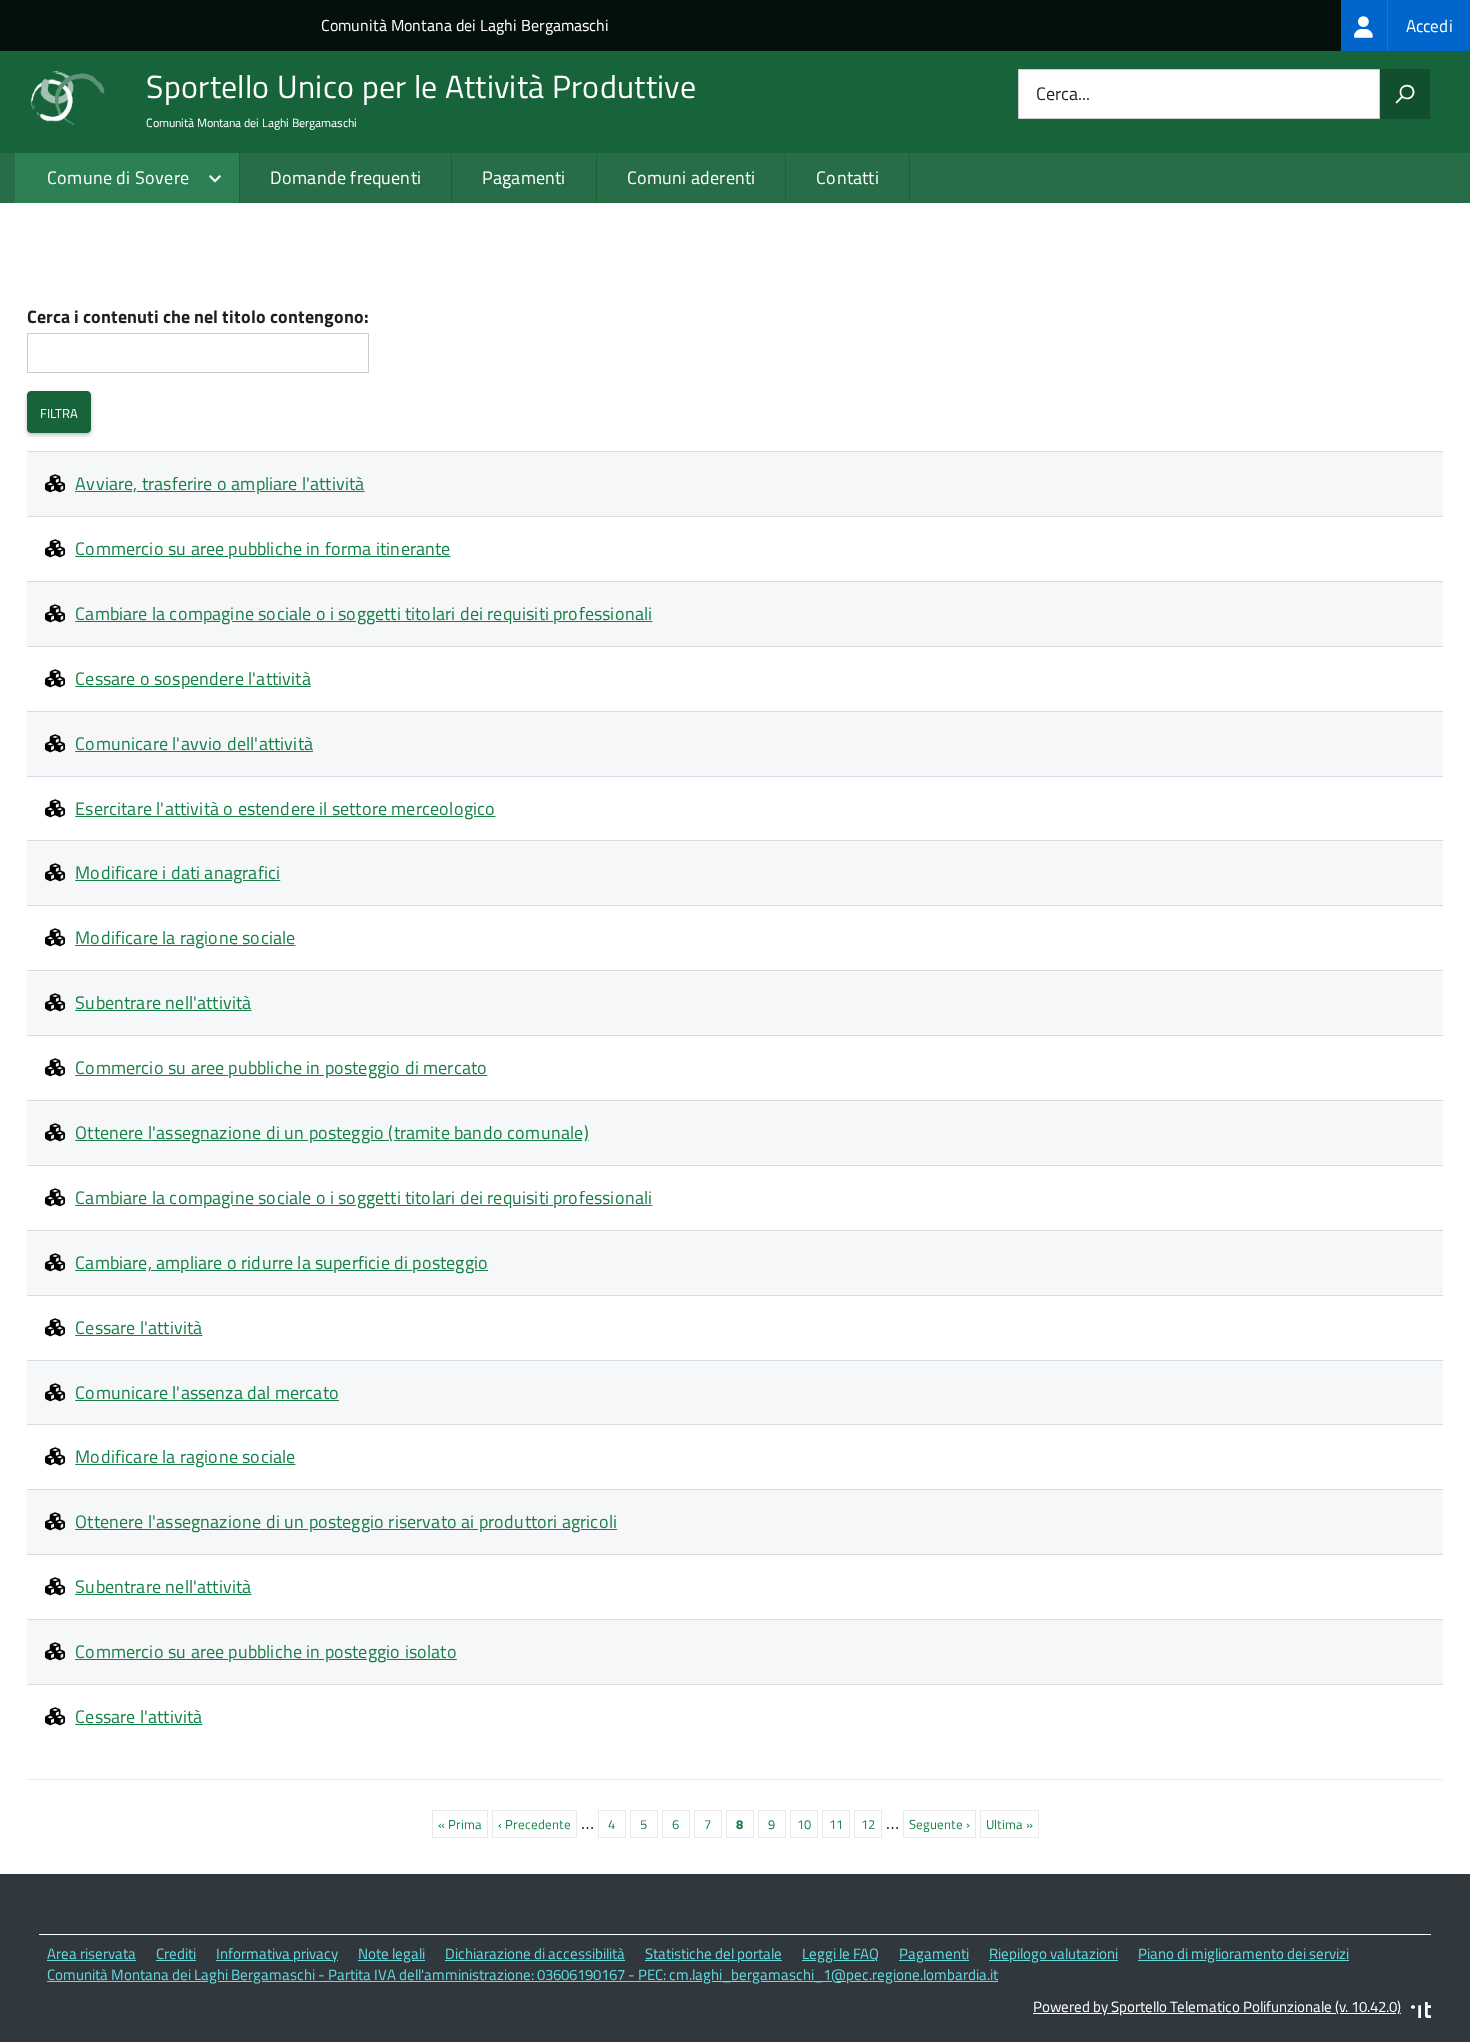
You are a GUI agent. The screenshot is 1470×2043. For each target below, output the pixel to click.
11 (839, 1824)
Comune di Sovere (118, 177)
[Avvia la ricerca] (1405, 94)
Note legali (391, 1953)
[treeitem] (1405, 25)
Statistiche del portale (713, 1953)
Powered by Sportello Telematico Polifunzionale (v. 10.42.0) (1217, 2006)
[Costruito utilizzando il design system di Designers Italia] (1421, 2012)
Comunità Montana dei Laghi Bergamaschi (465, 25)
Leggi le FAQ (840, 1953)
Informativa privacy (277, 1953)
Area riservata (91, 1953)
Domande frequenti (345, 177)
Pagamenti (524, 177)
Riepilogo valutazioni (1053, 1953)
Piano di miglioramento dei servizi (1243, 1953)
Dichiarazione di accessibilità (535, 1953)
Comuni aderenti (691, 177)
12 (871, 1824)
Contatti (847, 177)
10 (807, 1824)
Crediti (176, 1953)
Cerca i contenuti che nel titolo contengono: (198, 317)
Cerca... (1063, 94)
